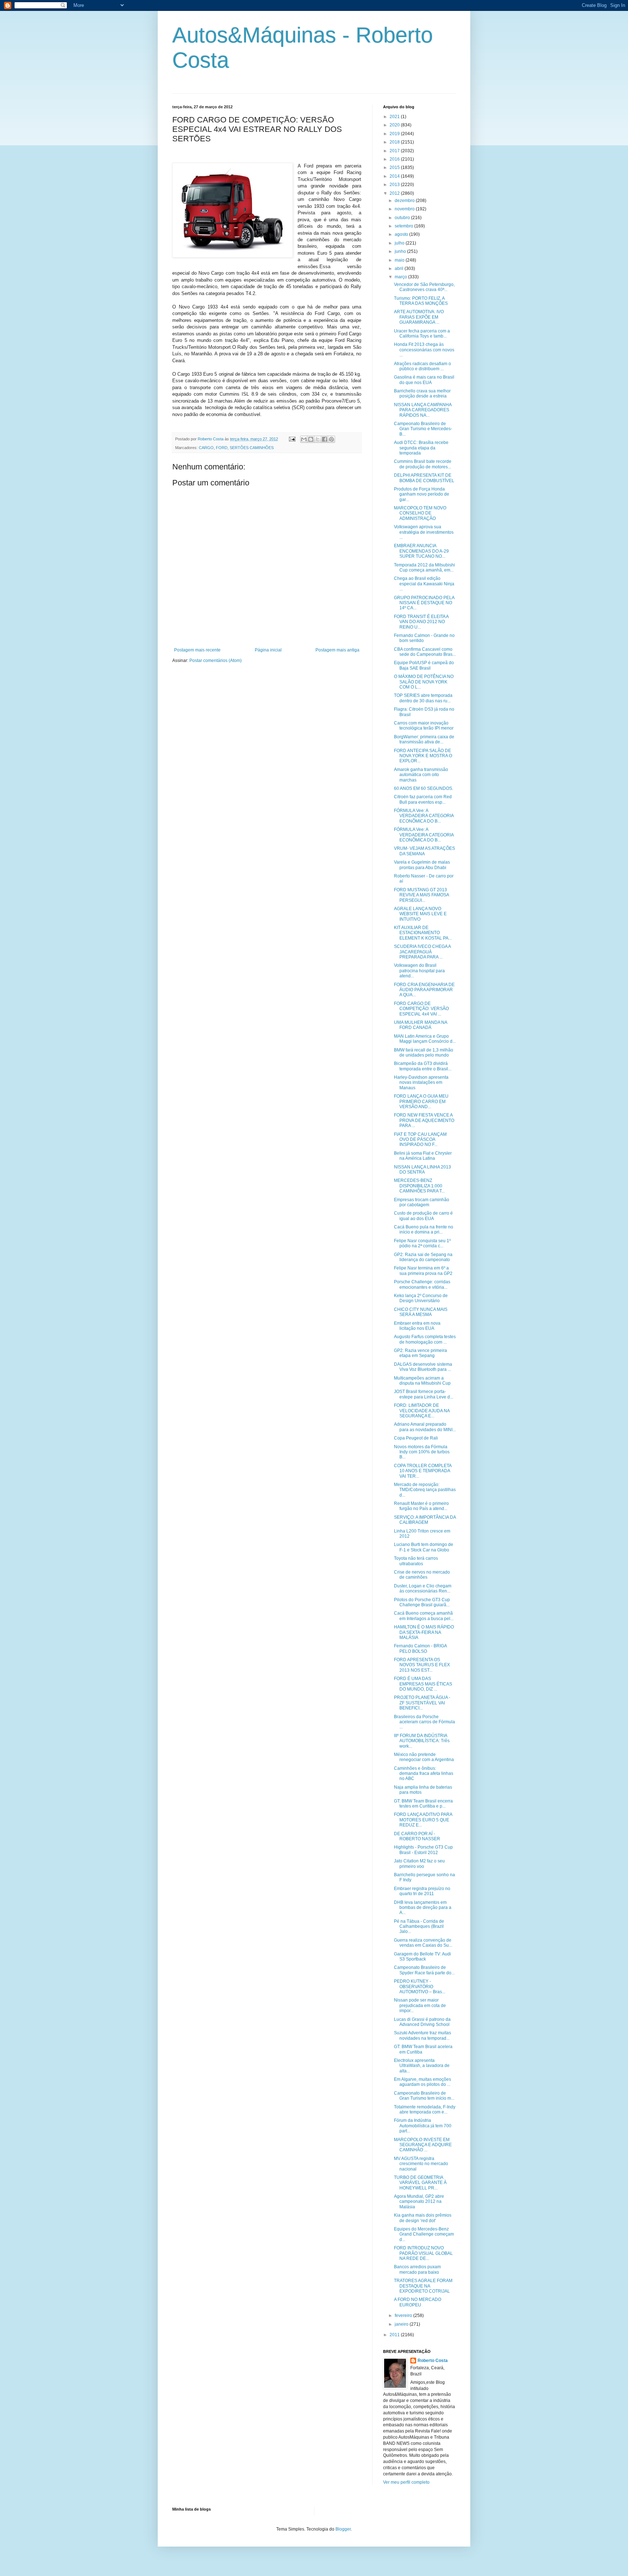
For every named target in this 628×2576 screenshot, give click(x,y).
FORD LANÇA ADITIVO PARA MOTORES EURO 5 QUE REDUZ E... (423, 1820)
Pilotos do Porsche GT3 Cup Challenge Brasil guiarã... (422, 1602)
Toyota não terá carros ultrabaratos (416, 1561)
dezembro (405, 201)
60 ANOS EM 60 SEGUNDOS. (424, 788)
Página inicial (268, 650)
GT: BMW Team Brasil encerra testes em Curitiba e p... (423, 1804)
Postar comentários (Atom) (216, 661)
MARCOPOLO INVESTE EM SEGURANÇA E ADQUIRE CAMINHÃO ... (423, 2145)
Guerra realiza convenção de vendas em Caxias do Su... (423, 1943)
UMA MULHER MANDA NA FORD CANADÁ (420, 1025)
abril (400, 268)
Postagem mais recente (197, 650)
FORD (222, 448)
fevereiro (404, 2315)
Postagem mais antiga (337, 650)
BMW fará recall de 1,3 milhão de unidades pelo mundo (424, 1053)
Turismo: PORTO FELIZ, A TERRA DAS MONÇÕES (421, 301)
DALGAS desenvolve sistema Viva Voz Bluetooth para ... (423, 1367)
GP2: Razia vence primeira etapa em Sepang (420, 1353)
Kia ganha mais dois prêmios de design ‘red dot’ (423, 2218)
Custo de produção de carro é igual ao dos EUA (423, 1216)
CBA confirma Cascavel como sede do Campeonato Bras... (425, 652)
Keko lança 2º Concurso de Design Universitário (421, 1298)
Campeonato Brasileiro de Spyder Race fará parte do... (424, 1970)
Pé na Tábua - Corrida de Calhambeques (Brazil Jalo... (419, 1927)
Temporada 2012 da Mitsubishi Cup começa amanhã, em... (424, 568)
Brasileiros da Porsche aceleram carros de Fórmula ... (424, 1722)
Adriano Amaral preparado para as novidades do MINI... (425, 1427)
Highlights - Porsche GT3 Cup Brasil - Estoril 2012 (423, 1850)
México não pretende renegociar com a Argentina (424, 1757)
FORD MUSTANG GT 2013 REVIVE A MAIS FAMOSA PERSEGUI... (421, 895)
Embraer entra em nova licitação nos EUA (417, 1326)
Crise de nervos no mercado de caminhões (422, 1575)
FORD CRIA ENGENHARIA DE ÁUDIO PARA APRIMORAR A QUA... (424, 990)
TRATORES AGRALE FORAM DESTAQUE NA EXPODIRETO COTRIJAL (423, 2286)
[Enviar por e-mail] (304, 439)
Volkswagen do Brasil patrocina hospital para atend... (419, 971)
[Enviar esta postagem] (292, 439)
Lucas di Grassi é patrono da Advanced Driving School (422, 2022)
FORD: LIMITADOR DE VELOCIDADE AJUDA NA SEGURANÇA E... (422, 1411)
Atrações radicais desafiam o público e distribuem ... (422, 366)
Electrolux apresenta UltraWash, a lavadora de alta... (422, 2066)
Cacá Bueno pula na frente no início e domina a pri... (424, 1230)
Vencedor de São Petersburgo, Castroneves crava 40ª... (424, 287)
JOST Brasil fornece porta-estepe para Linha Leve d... (424, 1394)
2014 (395, 176)
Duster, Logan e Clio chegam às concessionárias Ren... (423, 1588)
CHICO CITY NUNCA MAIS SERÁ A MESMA (421, 1312)
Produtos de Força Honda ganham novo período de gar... (422, 494)
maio (400, 260)
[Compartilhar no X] (318, 439)
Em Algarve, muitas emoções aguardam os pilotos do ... (422, 2082)
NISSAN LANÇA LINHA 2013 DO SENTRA (422, 1170)
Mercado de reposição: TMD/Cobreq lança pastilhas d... (425, 1490)
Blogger (343, 2529)
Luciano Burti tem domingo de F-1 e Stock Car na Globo (424, 1547)
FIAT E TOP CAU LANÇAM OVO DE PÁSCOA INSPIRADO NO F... (420, 1140)
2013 (395, 185)
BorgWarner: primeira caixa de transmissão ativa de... (424, 739)
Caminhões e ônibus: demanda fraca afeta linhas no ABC (424, 1774)
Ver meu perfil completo (406, 2482)
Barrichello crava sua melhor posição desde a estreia (422, 393)
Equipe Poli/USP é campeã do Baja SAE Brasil (424, 665)
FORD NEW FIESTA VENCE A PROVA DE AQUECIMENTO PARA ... (424, 1120)
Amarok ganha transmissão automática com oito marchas (421, 775)
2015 (395, 167)
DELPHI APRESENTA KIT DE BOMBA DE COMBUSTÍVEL (424, 478)
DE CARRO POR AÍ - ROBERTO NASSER (417, 1836)
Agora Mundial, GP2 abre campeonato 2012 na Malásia (419, 2202)
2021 (395, 117)
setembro (404, 226)
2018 (395, 142)
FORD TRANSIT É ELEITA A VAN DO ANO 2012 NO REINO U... (421, 622)
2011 (395, 2335)
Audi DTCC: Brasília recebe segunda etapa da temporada (421, 448)
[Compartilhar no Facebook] (325, 439)
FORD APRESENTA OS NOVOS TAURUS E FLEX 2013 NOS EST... (422, 1665)
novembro (405, 209)
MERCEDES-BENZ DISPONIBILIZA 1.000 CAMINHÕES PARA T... (419, 1186)
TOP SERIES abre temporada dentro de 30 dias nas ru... (423, 698)
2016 (395, 159)
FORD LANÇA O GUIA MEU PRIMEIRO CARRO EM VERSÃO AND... (421, 1101)
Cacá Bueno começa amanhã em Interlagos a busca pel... (424, 1616)
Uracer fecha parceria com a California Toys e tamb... (422, 334)
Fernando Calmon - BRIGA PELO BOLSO (420, 1648)
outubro (403, 218)
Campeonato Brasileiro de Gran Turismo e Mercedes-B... (423, 429)
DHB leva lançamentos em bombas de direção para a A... (423, 1908)
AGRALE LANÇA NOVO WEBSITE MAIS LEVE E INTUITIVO (420, 914)
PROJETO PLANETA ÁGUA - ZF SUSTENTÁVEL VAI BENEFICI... (422, 1703)
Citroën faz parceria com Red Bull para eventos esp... (423, 799)
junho (401, 251)
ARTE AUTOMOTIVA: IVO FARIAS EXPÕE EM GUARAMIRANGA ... (419, 317)
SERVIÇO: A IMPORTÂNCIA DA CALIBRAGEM (425, 1520)
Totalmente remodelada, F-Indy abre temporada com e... (425, 2109)
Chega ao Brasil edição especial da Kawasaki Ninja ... (424, 584)
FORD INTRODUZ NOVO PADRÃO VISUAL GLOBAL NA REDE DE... (423, 2253)
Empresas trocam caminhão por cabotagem (422, 1202)
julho (400, 243)
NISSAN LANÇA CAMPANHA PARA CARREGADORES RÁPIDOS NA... (423, 410)
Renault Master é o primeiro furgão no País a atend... (421, 1506)
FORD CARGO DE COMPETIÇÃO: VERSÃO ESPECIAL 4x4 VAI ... (421, 1009)
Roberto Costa (433, 2361)
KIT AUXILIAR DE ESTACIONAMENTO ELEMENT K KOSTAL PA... (423, 933)
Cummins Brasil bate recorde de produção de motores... (423, 464)
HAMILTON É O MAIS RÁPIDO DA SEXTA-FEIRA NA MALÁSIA (424, 1632)
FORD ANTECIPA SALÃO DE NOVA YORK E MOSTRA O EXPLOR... (423, 756)
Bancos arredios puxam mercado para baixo (417, 2269)
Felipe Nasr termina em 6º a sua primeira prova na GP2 (423, 1271)
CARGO (206, 448)
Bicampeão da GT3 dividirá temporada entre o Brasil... (423, 1066)
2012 (395, 193)
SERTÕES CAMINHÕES (252, 448)
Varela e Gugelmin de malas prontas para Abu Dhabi (422, 865)
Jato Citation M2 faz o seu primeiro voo (419, 1864)
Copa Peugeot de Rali (416, 1438)
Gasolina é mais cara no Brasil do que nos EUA (424, 380)
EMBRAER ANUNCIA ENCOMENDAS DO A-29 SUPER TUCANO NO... (421, 551)
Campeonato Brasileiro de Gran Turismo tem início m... (424, 2096)
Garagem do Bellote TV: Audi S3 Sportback (422, 1957)
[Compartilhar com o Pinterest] (331, 439)
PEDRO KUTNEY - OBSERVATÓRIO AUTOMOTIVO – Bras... (420, 1986)
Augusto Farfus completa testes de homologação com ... (425, 1339)
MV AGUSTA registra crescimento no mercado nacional (421, 2164)
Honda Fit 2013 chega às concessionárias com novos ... (424, 350)
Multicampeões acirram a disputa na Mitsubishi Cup (422, 1381)
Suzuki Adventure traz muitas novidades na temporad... (422, 2035)
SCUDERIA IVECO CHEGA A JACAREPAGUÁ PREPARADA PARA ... (422, 952)
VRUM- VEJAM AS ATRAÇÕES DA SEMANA (424, 851)
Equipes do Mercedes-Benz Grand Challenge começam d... (424, 2234)
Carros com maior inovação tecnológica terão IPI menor (424, 726)
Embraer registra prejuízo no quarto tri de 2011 (422, 1891)
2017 (395, 151)
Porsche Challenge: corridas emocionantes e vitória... (422, 1284)
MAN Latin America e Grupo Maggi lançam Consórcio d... (425, 1039)
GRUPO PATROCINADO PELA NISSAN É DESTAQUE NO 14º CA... (424, 603)
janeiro (402, 2324)
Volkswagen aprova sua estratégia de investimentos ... (424, 532)
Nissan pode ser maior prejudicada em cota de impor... (420, 2005)
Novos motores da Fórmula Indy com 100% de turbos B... (422, 1452)
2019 (395, 134)
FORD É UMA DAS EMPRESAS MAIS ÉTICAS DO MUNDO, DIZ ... (423, 1684)
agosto (402, 234)
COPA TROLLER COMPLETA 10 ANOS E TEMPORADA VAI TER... (423, 1471)
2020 (395, 125)
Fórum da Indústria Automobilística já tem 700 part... (423, 2126)
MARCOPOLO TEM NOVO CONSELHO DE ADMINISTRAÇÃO (420, 513)
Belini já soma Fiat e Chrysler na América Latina (423, 1156)
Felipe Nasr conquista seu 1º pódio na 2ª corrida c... (422, 1243)
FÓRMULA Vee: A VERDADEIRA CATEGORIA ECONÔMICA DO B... (424, 816)
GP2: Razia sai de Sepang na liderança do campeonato (423, 1257)
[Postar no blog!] (311, 439)
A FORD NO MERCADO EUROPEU (418, 2302)
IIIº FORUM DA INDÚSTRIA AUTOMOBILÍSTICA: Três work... (422, 1741)
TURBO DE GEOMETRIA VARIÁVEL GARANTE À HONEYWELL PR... (420, 2183)
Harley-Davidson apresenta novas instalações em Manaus (421, 1083)
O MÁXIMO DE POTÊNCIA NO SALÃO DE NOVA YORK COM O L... (424, 682)
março (401, 277)
